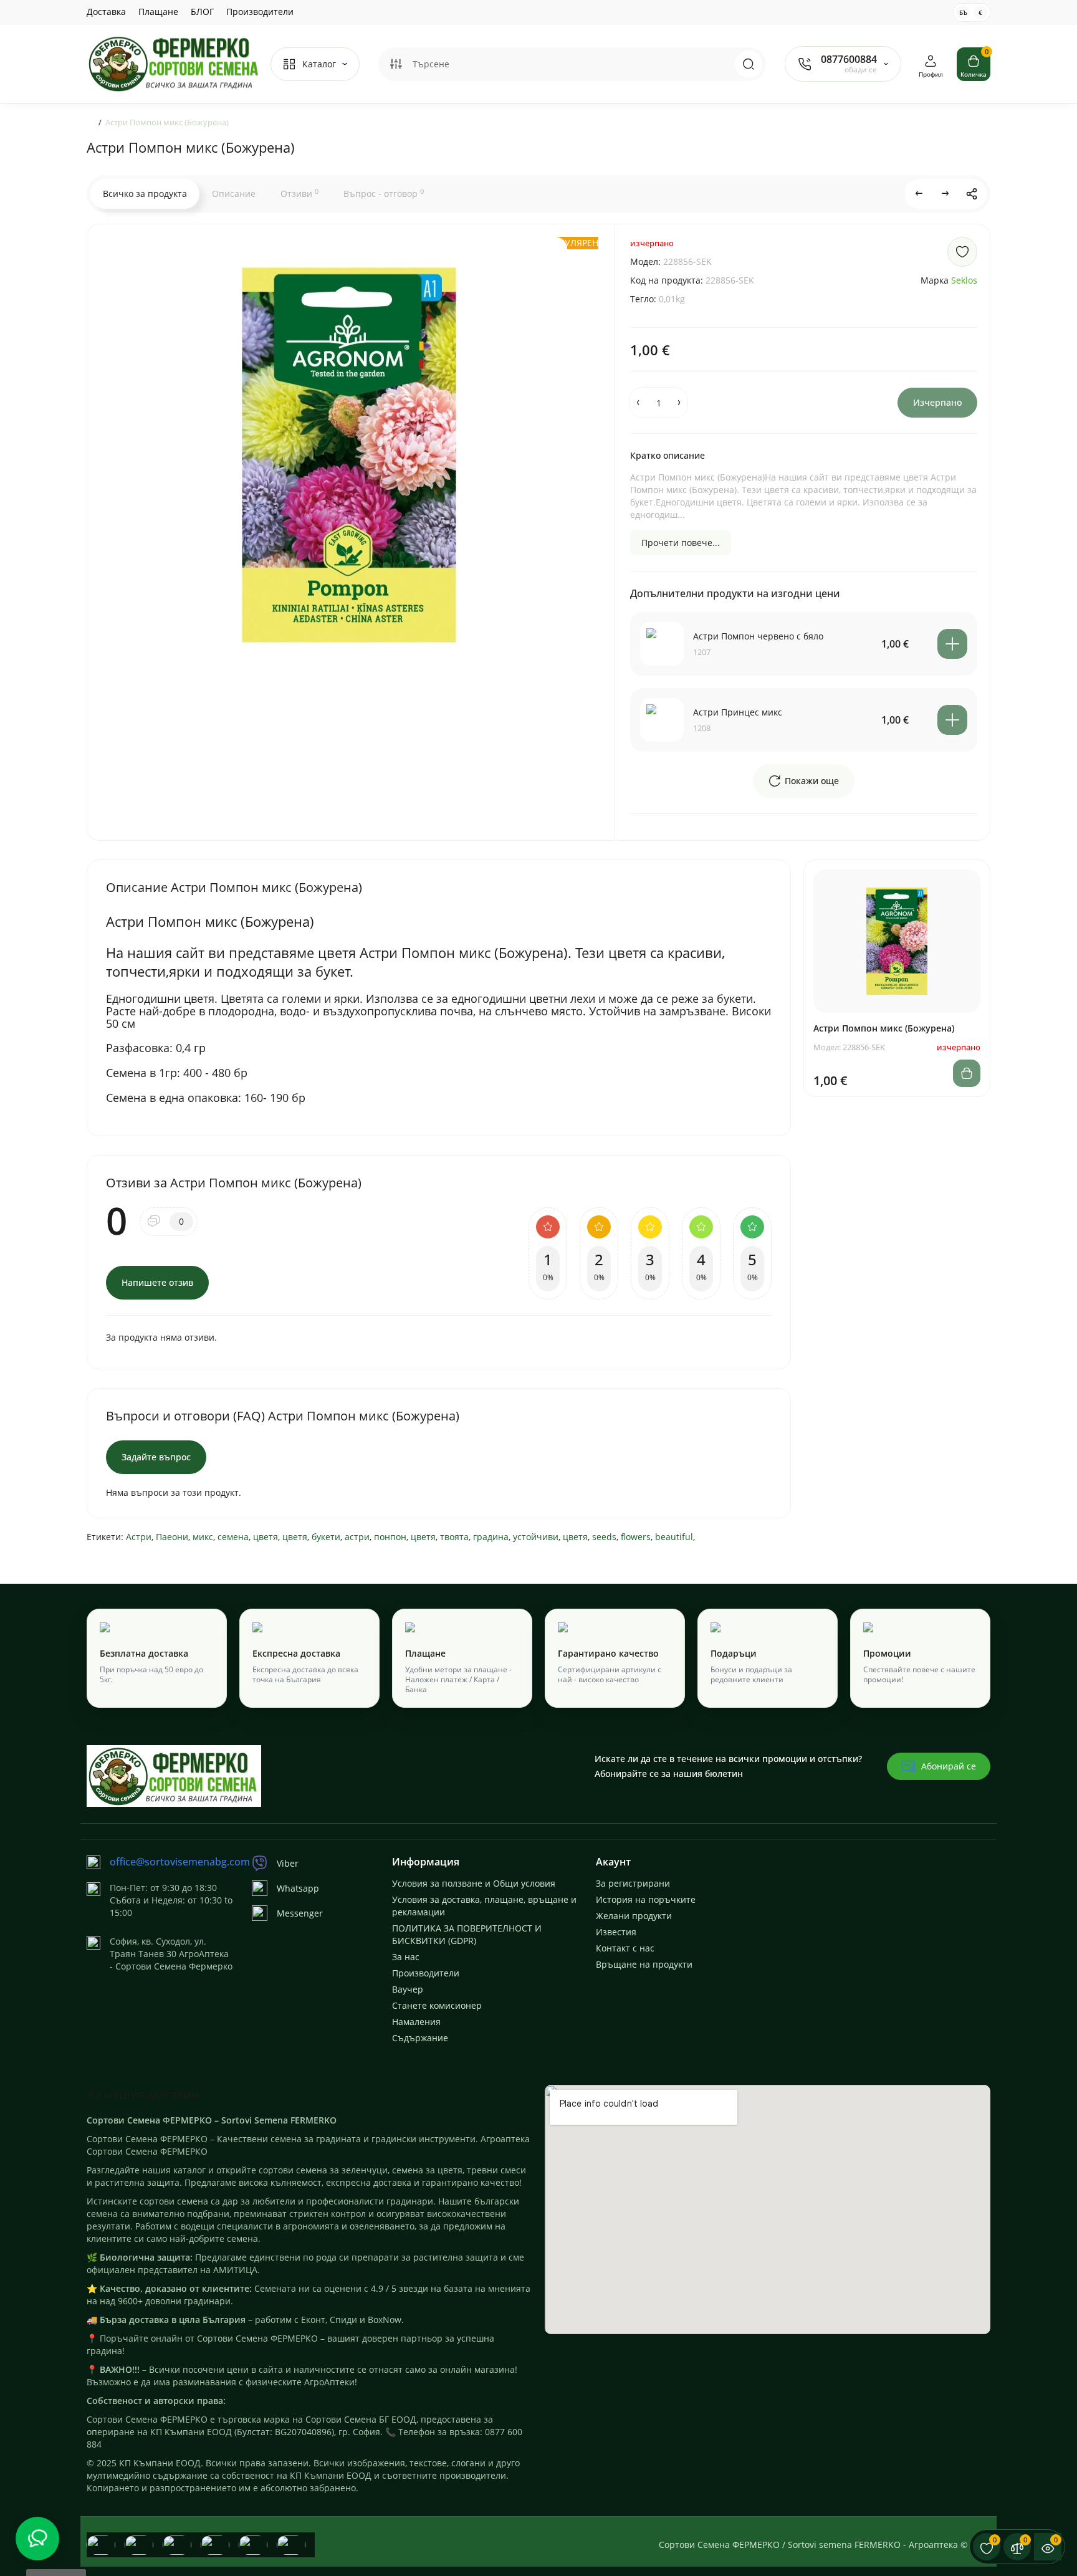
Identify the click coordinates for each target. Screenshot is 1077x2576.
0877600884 (849, 59)
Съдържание (420, 2038)
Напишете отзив (157, 1282)
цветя (266, 1537)
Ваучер (408, 1989)
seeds (604, 1537)
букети (326, 1537)
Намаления (416, 2022)
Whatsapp (298, 1888)
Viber (288, 1863)
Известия (616, 1932)
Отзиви (299, 193)
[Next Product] (945, 194)
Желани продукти (634, 1916)
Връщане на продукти (644, 1964)
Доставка (106, 12)
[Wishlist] (962, 252)
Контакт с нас (625, 1948)
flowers (636, 1537)
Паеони (172, 1537)
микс (203, 1537)
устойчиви (536, 1537)
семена (233, 1537)
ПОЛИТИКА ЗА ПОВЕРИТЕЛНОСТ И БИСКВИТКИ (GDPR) (467, 1934)
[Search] (749, 64)
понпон (390, 1537)
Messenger (300, 1913)
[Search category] (396, 64)
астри (357, 1537)
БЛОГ (202, 12)
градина (491, 1537)
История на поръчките (646, 1899)
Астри (139, 1537)
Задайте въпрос (156, 1457)
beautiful (674, 1537)
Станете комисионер (437, 2005)
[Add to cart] (952, 644)
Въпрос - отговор (384, 193)
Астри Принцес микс (738, 712)
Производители (260, 12)
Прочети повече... (681, 543)
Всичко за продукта (145, 194)
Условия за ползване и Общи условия (474, 1883)
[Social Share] (972, 194)
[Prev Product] (919, 194)
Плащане (158, 12)
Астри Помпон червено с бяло (758, 636)
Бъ (963, 12)
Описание (234, 194)
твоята (454, 1537)
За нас (406, 1957)
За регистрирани (633, 1883)
